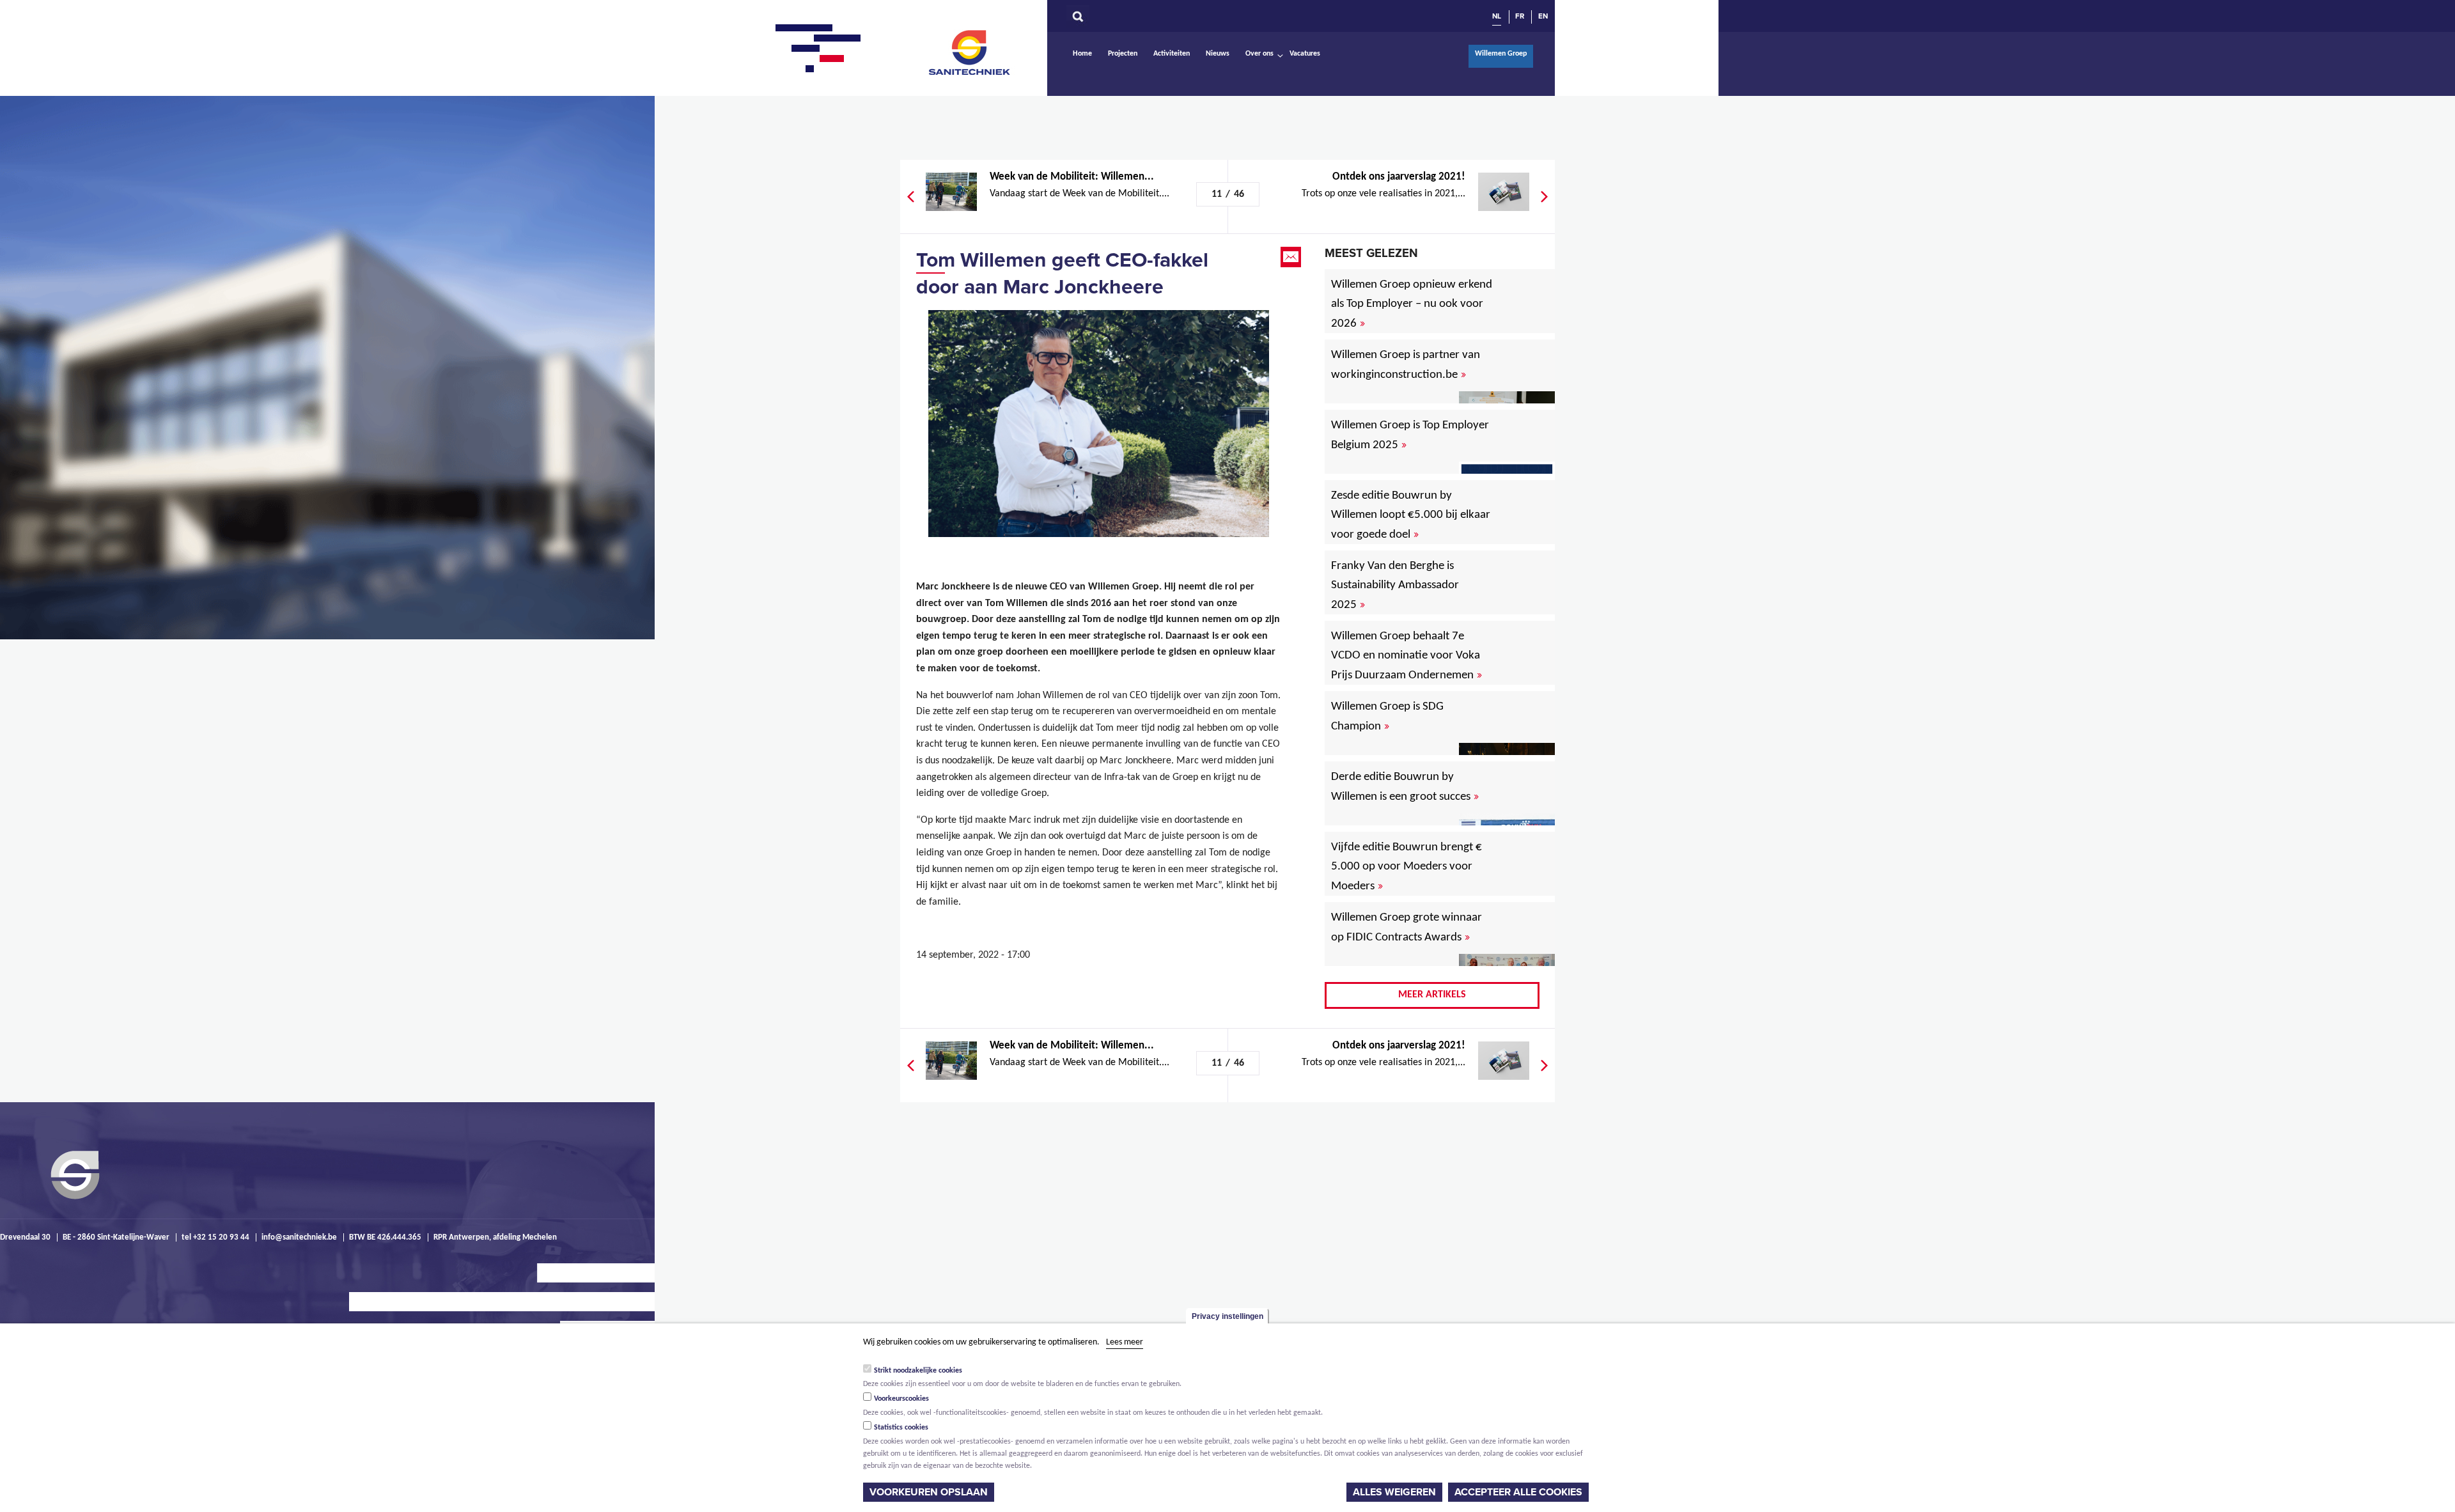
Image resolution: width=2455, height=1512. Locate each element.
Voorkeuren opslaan (929, 1492)
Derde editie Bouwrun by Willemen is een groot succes (1405, 787)
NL (1497, 16)
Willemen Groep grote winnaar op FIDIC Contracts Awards (1407, 928)
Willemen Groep (1501, 54)
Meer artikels (1432, 995)
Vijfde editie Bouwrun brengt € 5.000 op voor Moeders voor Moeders (1407, 867)
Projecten (1123, 54)
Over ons (1259, 54)
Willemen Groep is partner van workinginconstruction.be (1406, 365)
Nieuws (1218, 54)
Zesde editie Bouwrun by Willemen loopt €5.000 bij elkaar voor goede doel (1411, 515)
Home (1082, 54)
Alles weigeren (1394, 1492)
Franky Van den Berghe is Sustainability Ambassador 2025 (1395, 586)
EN (1543, 16)
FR (1520, 16)
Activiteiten (1172, 54)
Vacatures (1305, 54)
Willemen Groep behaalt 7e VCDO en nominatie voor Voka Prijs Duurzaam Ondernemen (1407, 656)
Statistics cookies (901, 1428)
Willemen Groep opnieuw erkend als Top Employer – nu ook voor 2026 (1412, 304)
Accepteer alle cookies (1518, 1492)
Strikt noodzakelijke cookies (918, 1370)
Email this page (1292, 257)
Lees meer (1125, 1342)
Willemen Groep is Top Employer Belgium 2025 (1410, 435)
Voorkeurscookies (901, 1399)
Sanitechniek (970, 52)
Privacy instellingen (1227, 1316)
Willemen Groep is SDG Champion (1387, 717)
